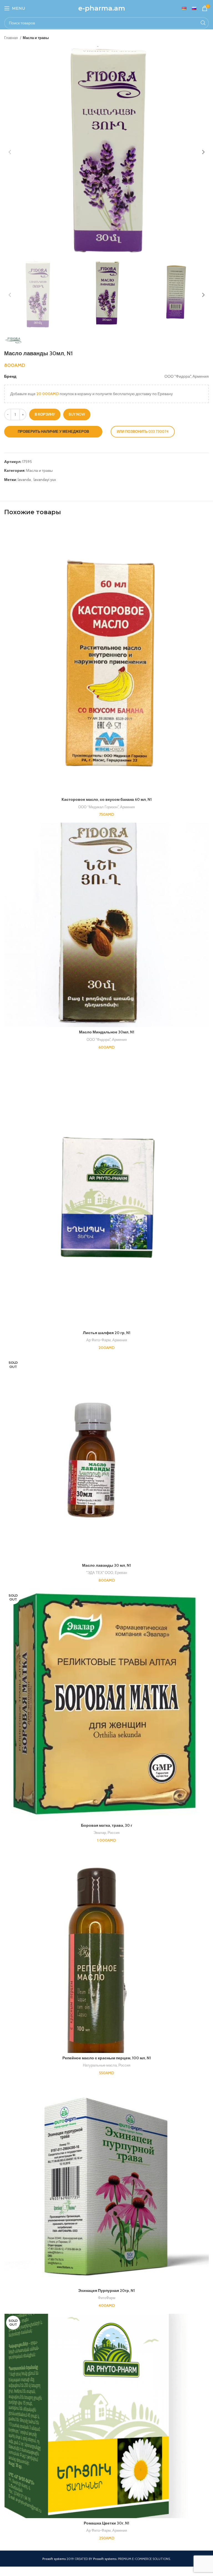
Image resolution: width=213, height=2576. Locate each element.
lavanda (24, 480)
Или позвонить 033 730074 (143, 431)
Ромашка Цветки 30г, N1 (106, 2523)
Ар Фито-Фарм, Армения (107, 1340)
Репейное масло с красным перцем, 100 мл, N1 (107, 2058)
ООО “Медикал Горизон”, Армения (106, 807)
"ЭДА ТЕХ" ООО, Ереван (107, 1573)
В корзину (45, 414)
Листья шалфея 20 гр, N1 (107, 1333)
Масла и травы (36, 38)
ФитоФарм (107, 2298)
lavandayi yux (45, 480)
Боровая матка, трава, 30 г (107, 1825)
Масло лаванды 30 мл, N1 (106, 1565)
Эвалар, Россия (106, 1833)
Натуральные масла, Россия (107, 2065)
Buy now (77, 414)
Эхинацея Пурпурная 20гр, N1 (106, 2291)
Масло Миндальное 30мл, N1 (107, 1032)
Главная (11, 38)
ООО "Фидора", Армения (107, 1039)
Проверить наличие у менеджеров (53, 431)
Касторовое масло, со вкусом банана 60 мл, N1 (107, 799)
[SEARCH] (203, 23)
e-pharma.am (102, 8)
